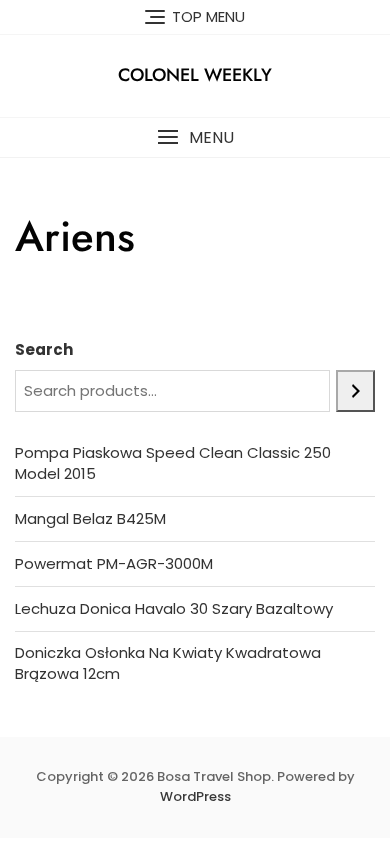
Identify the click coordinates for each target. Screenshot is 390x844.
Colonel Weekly (195, 75)
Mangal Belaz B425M (90, 518)
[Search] (355, 391)
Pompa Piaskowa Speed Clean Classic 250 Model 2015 (173, 463)
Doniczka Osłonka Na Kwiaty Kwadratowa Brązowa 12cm (168, 663)
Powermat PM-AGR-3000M (114, 563)
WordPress (195, 796)
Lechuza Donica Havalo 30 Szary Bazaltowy (174, 608)
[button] (195, 137)
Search (44, 349)
